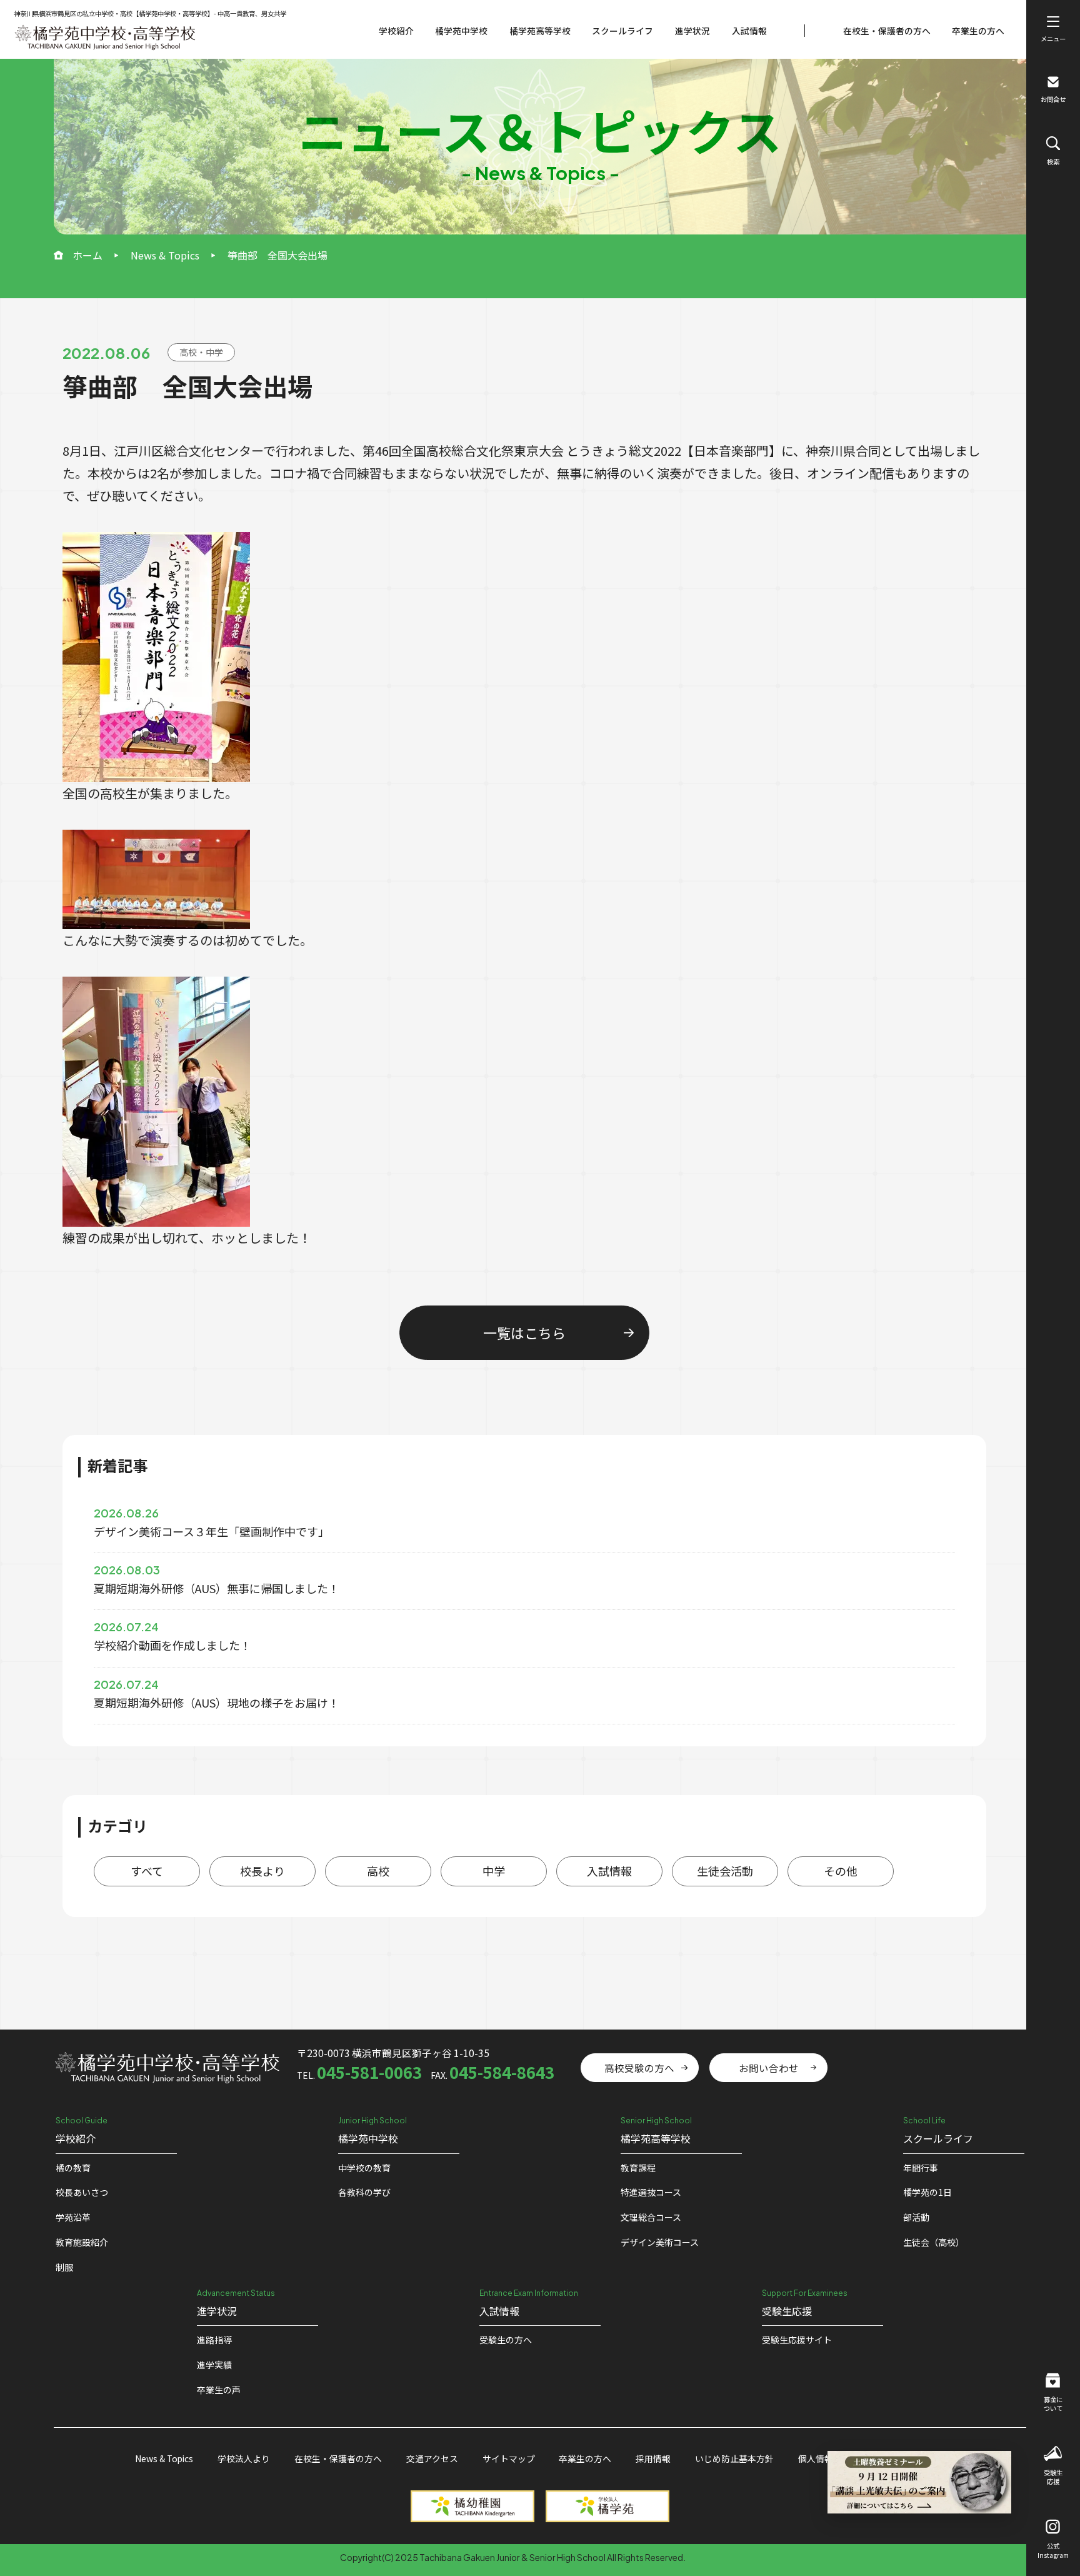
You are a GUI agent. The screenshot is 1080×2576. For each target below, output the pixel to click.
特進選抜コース (651, 2192)
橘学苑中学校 (461, 31)
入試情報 (749, 31)
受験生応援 (1053, 2477)
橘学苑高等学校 (540, 31)
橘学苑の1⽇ (927, 2192)
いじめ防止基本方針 (734, 2458)
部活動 (916, 2217)
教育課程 (638, 2168)
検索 (1053, 162)
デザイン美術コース (660, 2242)
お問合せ (1053, 99)
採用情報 (653, 2458)
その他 (841, 1871)
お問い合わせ (769, 2068)
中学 (494, 1871)
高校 (378, 1871)
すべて (147, 1871)
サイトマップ (509, 2458)
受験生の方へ (506, 2340)
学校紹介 (396, 31)
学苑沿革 (73, 2217)
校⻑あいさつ (82, 2192)
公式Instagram (1053, 2550)
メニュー (1053, 38)
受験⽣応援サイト (797, 2340)
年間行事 (921, 2168)
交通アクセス (432, 2458)
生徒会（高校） (934, 2242)
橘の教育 (73, 2168)
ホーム (87, 255)
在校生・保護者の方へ (887, 31)
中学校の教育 (364, 2168)
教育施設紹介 (82, 2242)
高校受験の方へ (639, 2068)
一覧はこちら (524, 1332)
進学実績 (214, 2365)
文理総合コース (651, 2217)
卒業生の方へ (978, 31)
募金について (1053, 2404)
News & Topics (165, 255)
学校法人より (244, 2458)
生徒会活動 (725, 1871)
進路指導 (214, 2340)
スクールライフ (622, 31)
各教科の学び (364, 2192)
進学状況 (692, 31)
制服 (64, 2267)
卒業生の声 (219, 2390)
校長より (262, 1871)
